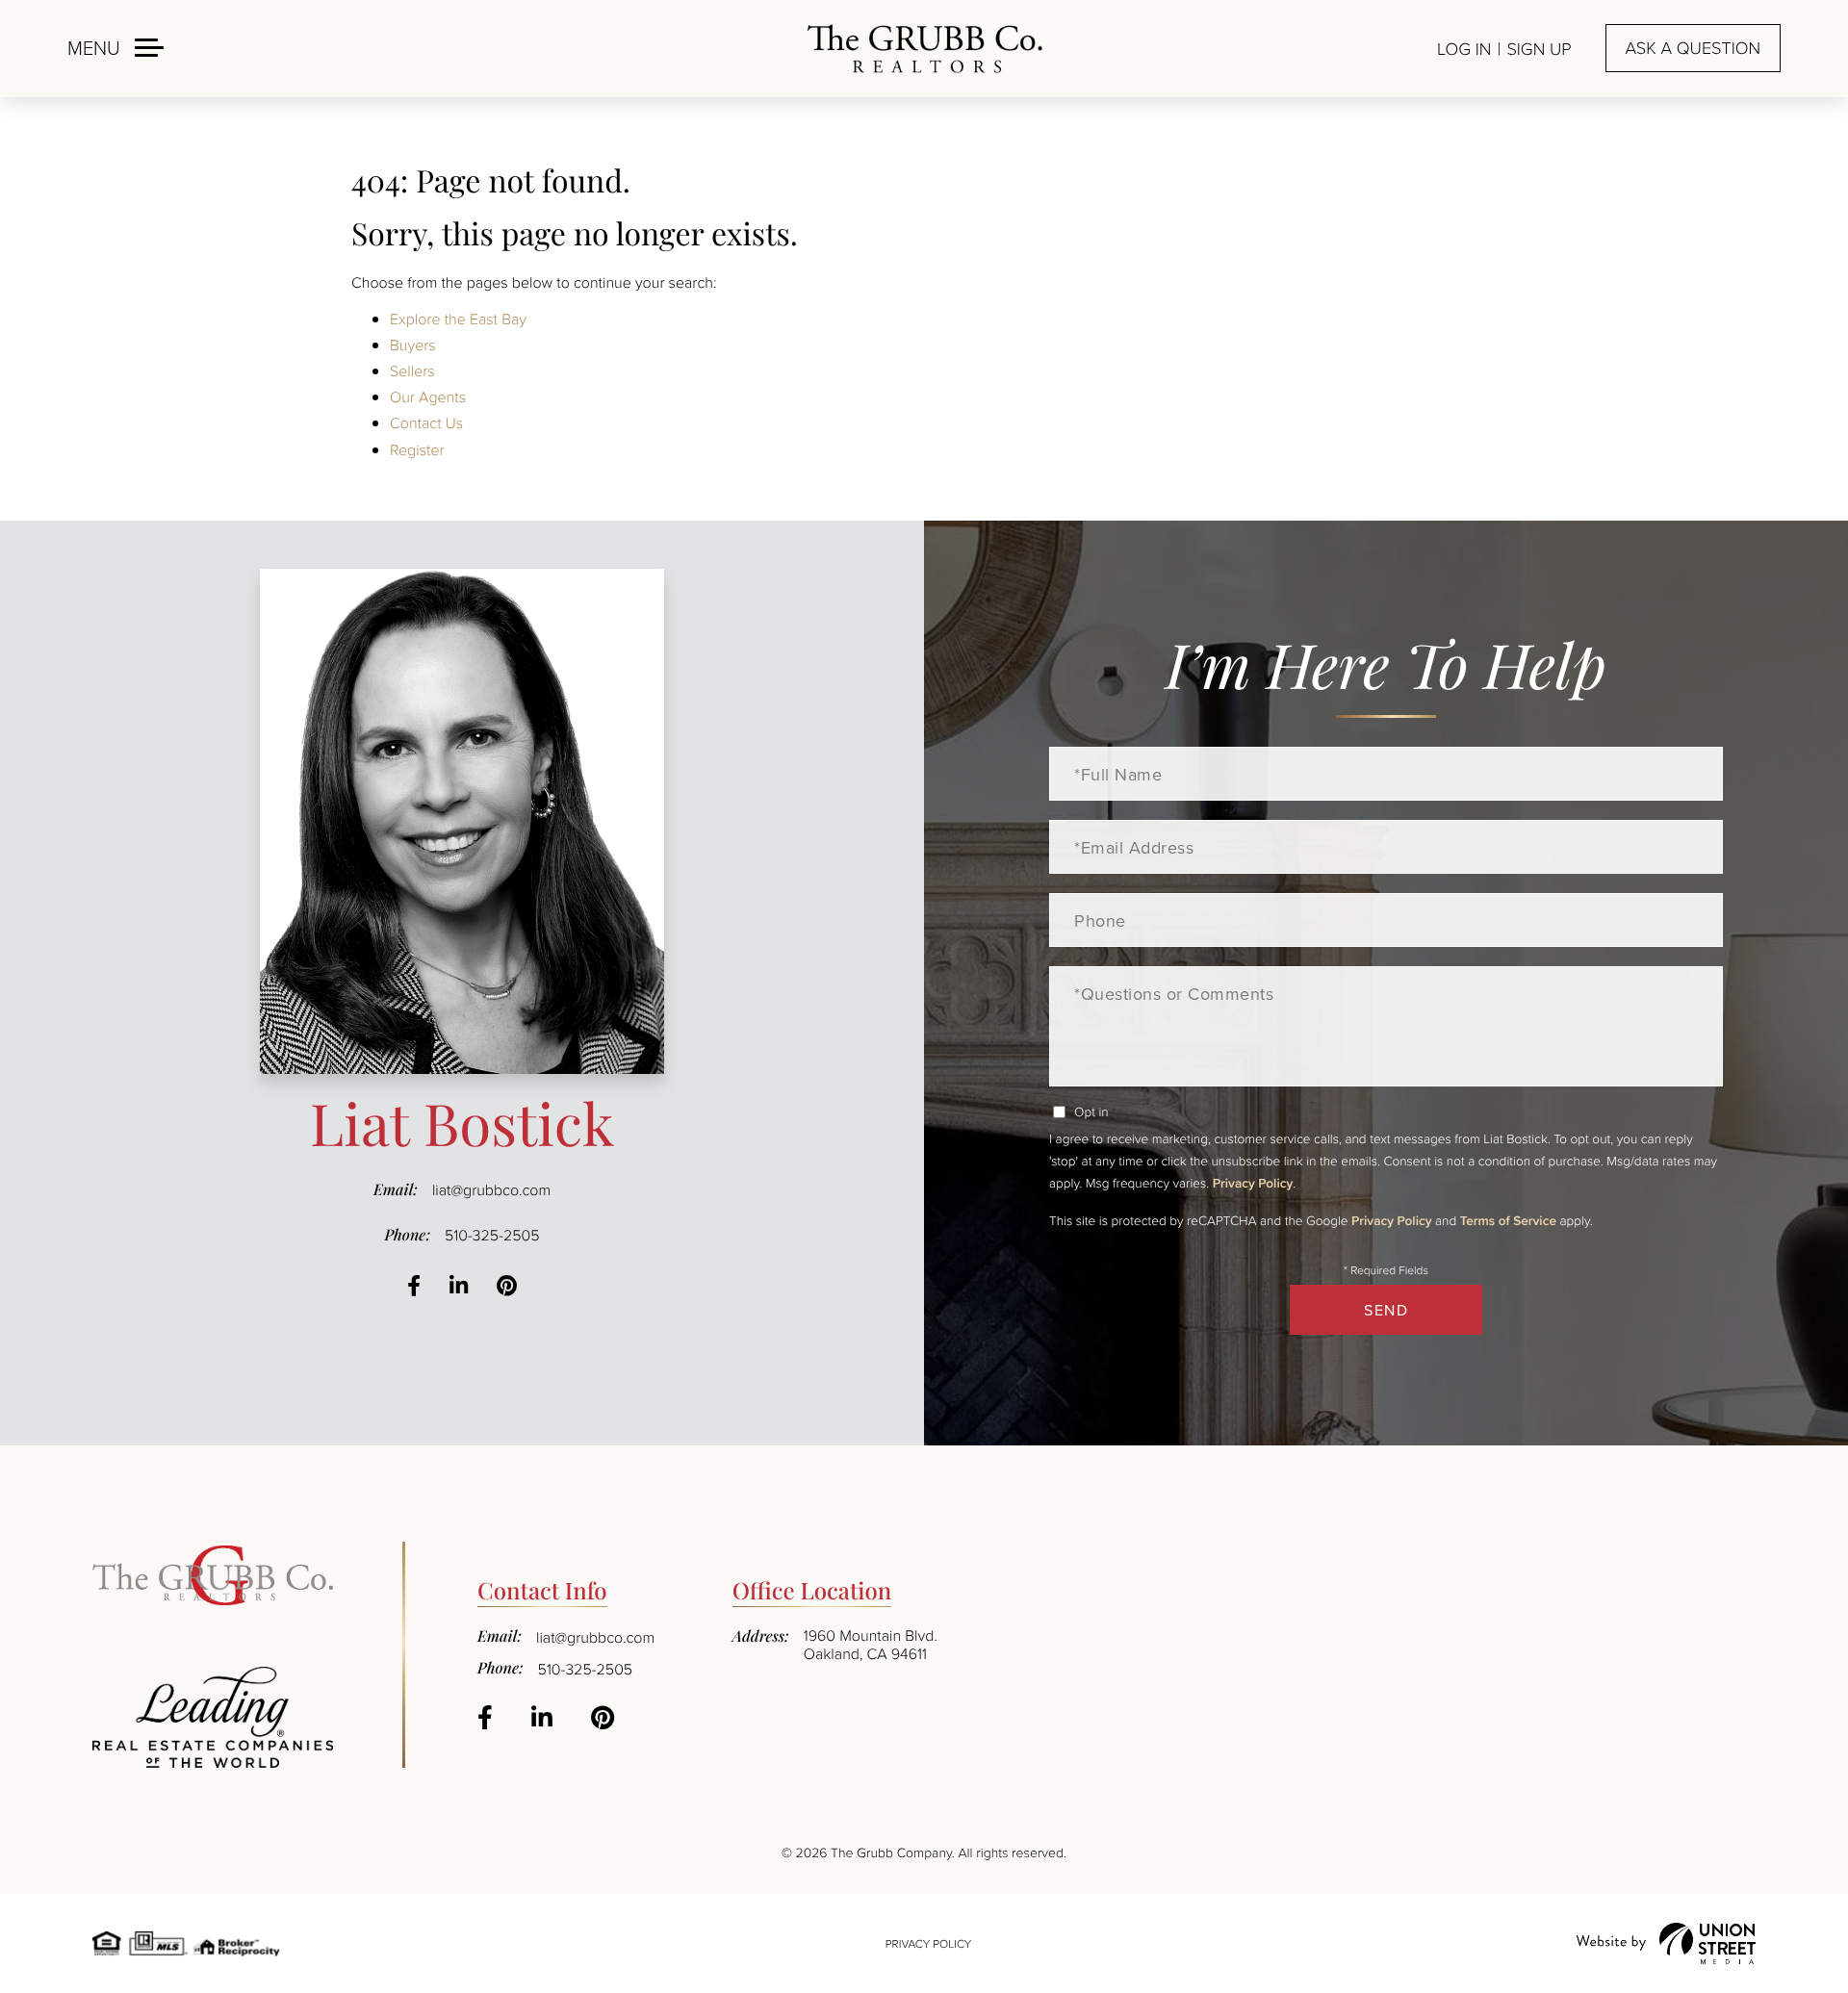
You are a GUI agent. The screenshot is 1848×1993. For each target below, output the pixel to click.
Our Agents (428, 396)
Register (417, 449)
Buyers (413, 345)
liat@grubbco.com (491, 1189)
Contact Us (426, 422)
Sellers (412, 370)
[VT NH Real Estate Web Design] (1666, 1943)
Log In (1464, 49)
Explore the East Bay (458, 319)
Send (1386, 1310)
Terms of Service (1508, 1220)
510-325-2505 (492, 1235)
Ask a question (1693, 48)
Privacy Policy (1253, 1183)
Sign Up (1539, 49)
